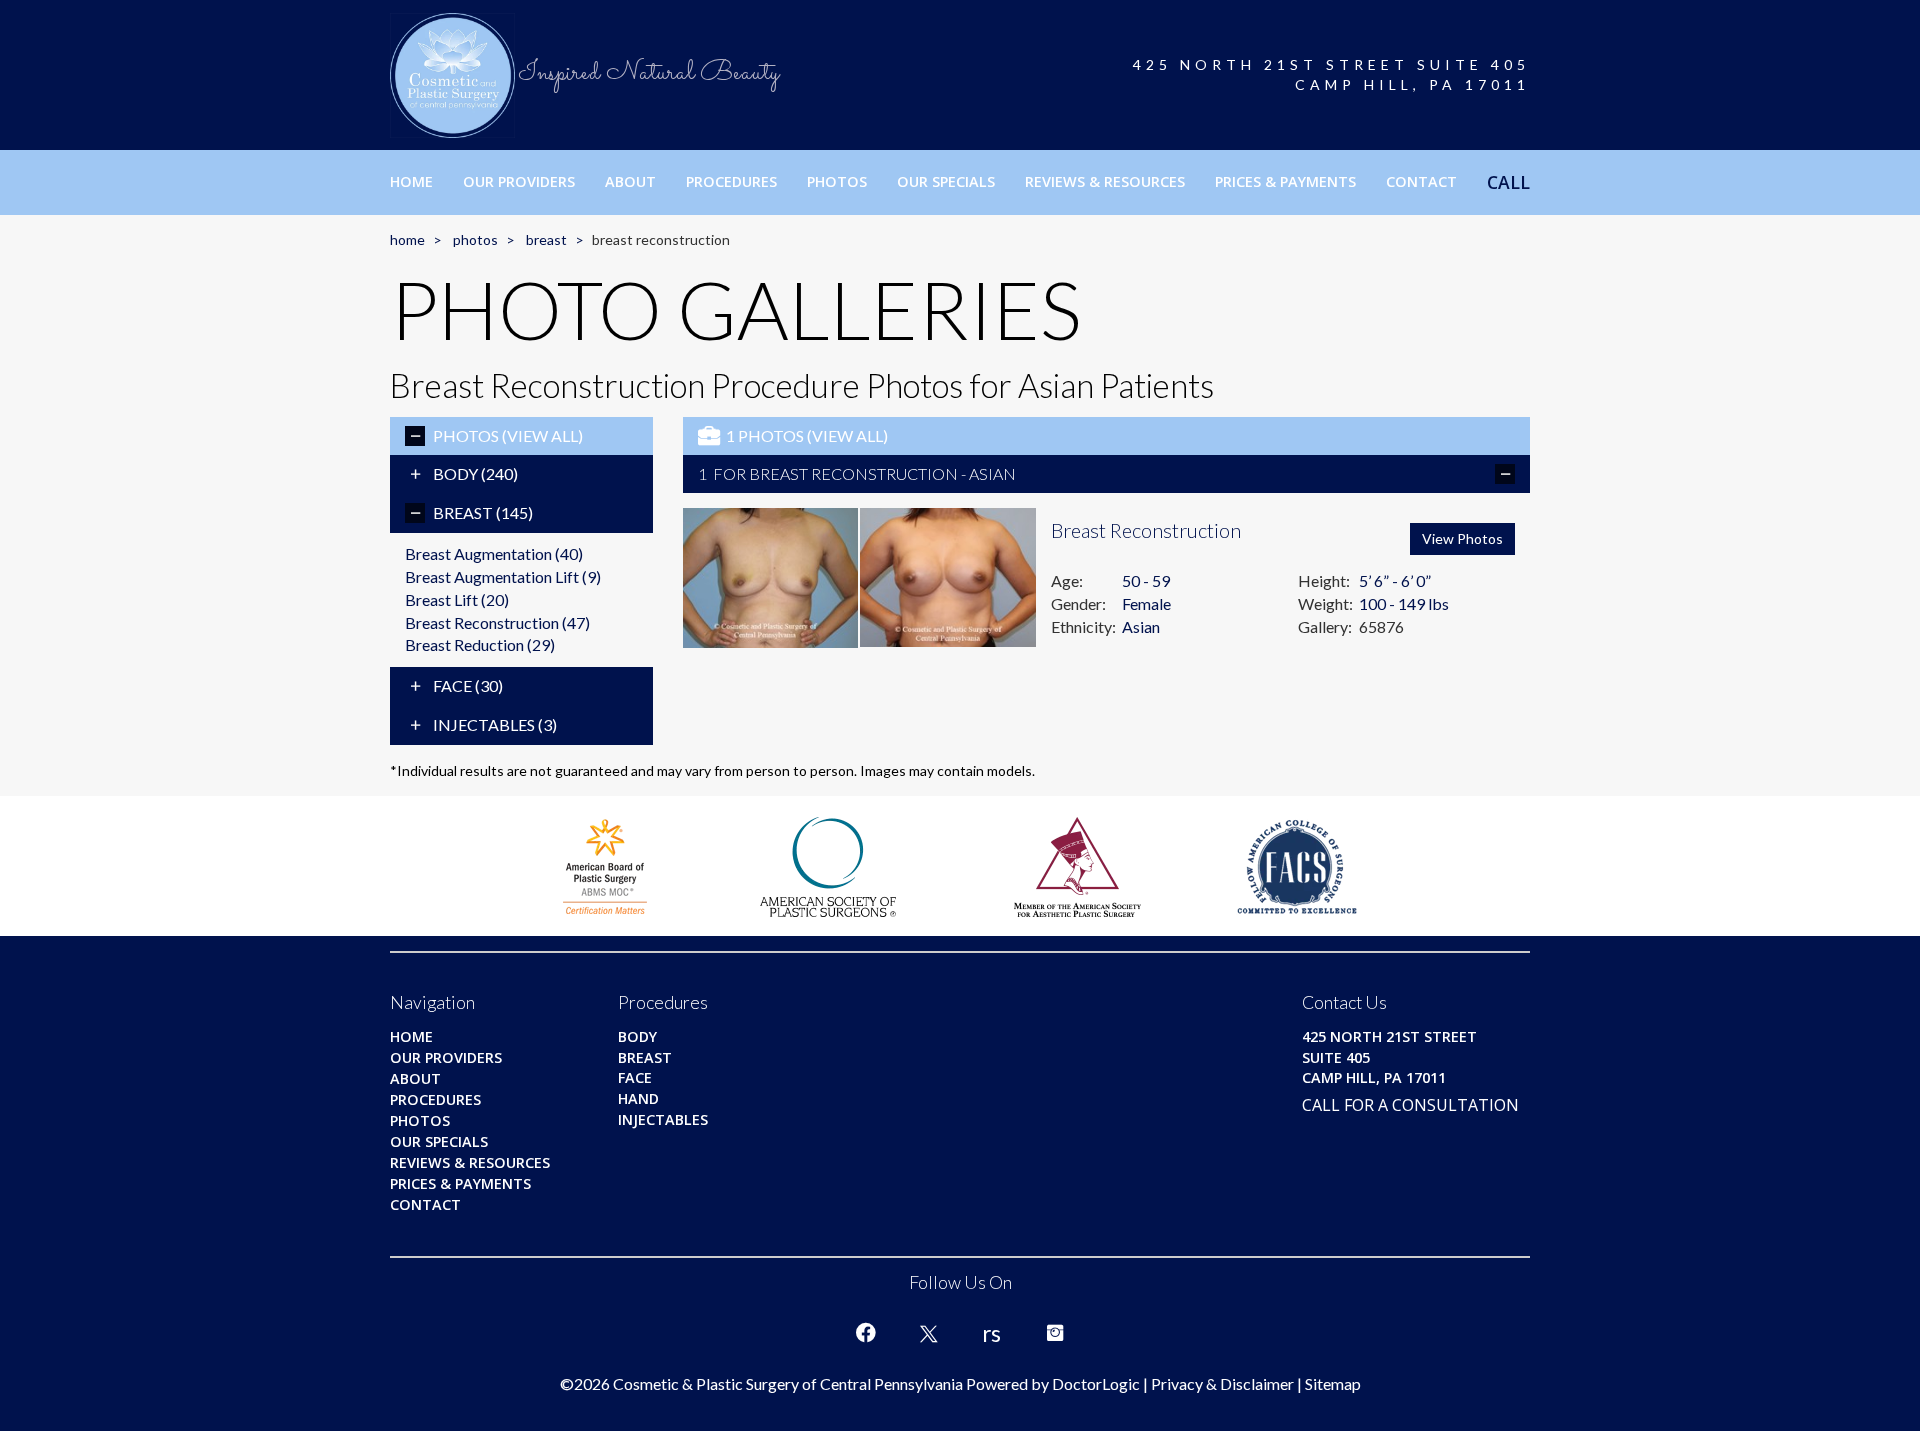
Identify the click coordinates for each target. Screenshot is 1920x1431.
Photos (837, 181)
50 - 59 (1146, 580)
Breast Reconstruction (497, 622)
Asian (1141, 626)
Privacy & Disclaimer (1222, 1383)
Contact (1421, 181)
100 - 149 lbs (1404, 603)
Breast (546, 239)
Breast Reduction (480, 644)
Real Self (992, 1333)
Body (475, 473)
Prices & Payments (1285, 181)
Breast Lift (457, 599)
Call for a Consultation (1410, 1105)
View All (542, 435)
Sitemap (1333, 1383)
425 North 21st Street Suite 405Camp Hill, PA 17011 (1331, 74)
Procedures (731, 181)
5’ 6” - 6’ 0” (1395, 580)
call (1508, 182)
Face (468, 685)
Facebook (866, 1333)
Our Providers (519, 181)
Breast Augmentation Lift (503, 576)
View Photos (1462, 538)
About (630, 181)
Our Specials (946, 181)
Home (411, 181)
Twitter (929, 1333)
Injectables (495, 724)
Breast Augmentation (494, 553)
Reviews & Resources (1105, 181)
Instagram (1055, 1333)
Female (1146, 603)
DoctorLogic (1096, 1383)
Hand (638, 1098)
